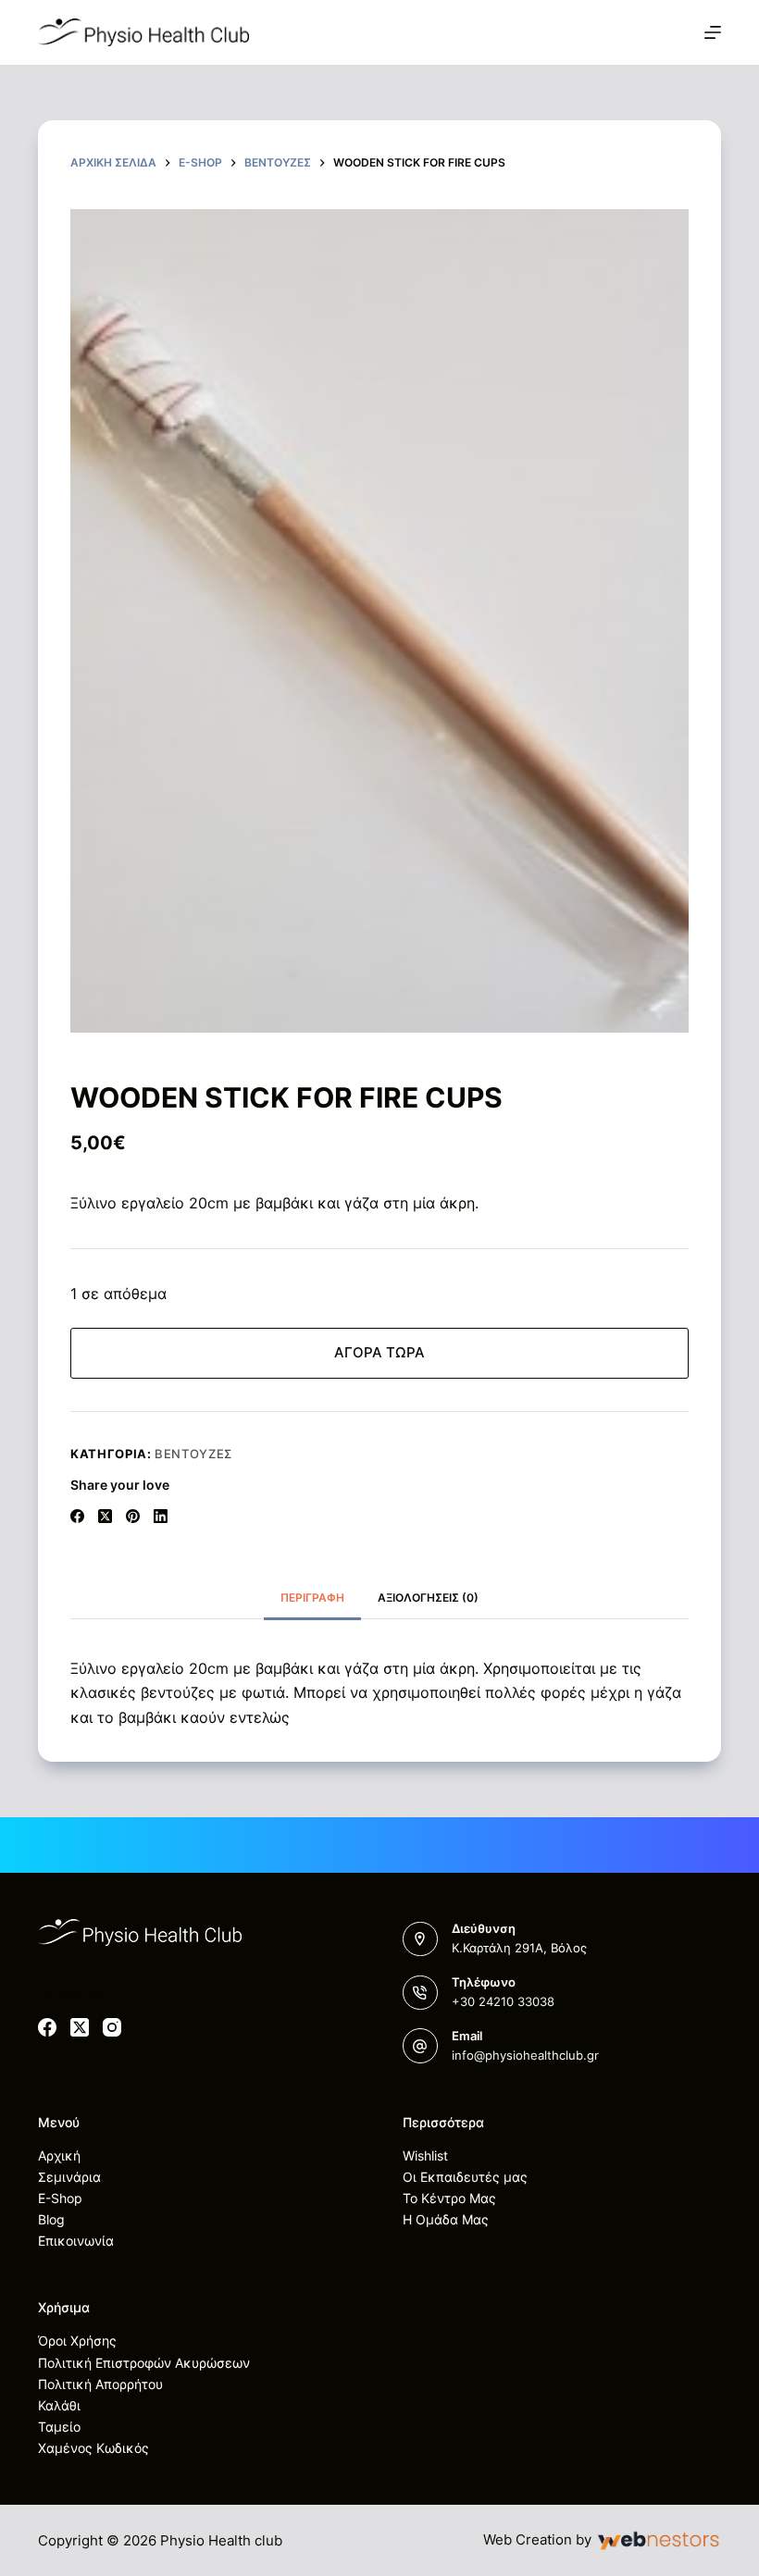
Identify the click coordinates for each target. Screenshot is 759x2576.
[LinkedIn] (161, 1516)
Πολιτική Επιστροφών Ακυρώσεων (144, 2363)
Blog (51, 2219)
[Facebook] (77, 1516)
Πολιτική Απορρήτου (100, 2384)
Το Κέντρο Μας (449, 2198)
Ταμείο (59, 2427)
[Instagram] (112, 2027)
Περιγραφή (312, 1598)
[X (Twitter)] (105, 1516)
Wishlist (425, 2155)
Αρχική (59, 2155)
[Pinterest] (133, 1516)
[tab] (312, 1598)
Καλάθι (59, 2405)
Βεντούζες (193, 1454)
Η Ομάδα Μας (446, 2219)
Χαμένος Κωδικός (93, 2448)
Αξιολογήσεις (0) (428, 1598)
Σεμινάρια (69, 2177)
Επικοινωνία (76, 2241)
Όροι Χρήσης (77, 2341)
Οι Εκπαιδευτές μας (465, 2177)
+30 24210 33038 (503, 2001)
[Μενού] (713, 32)
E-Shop (60, 2198)
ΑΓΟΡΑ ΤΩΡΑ (379, 1352)
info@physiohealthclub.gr (525, 2055)
